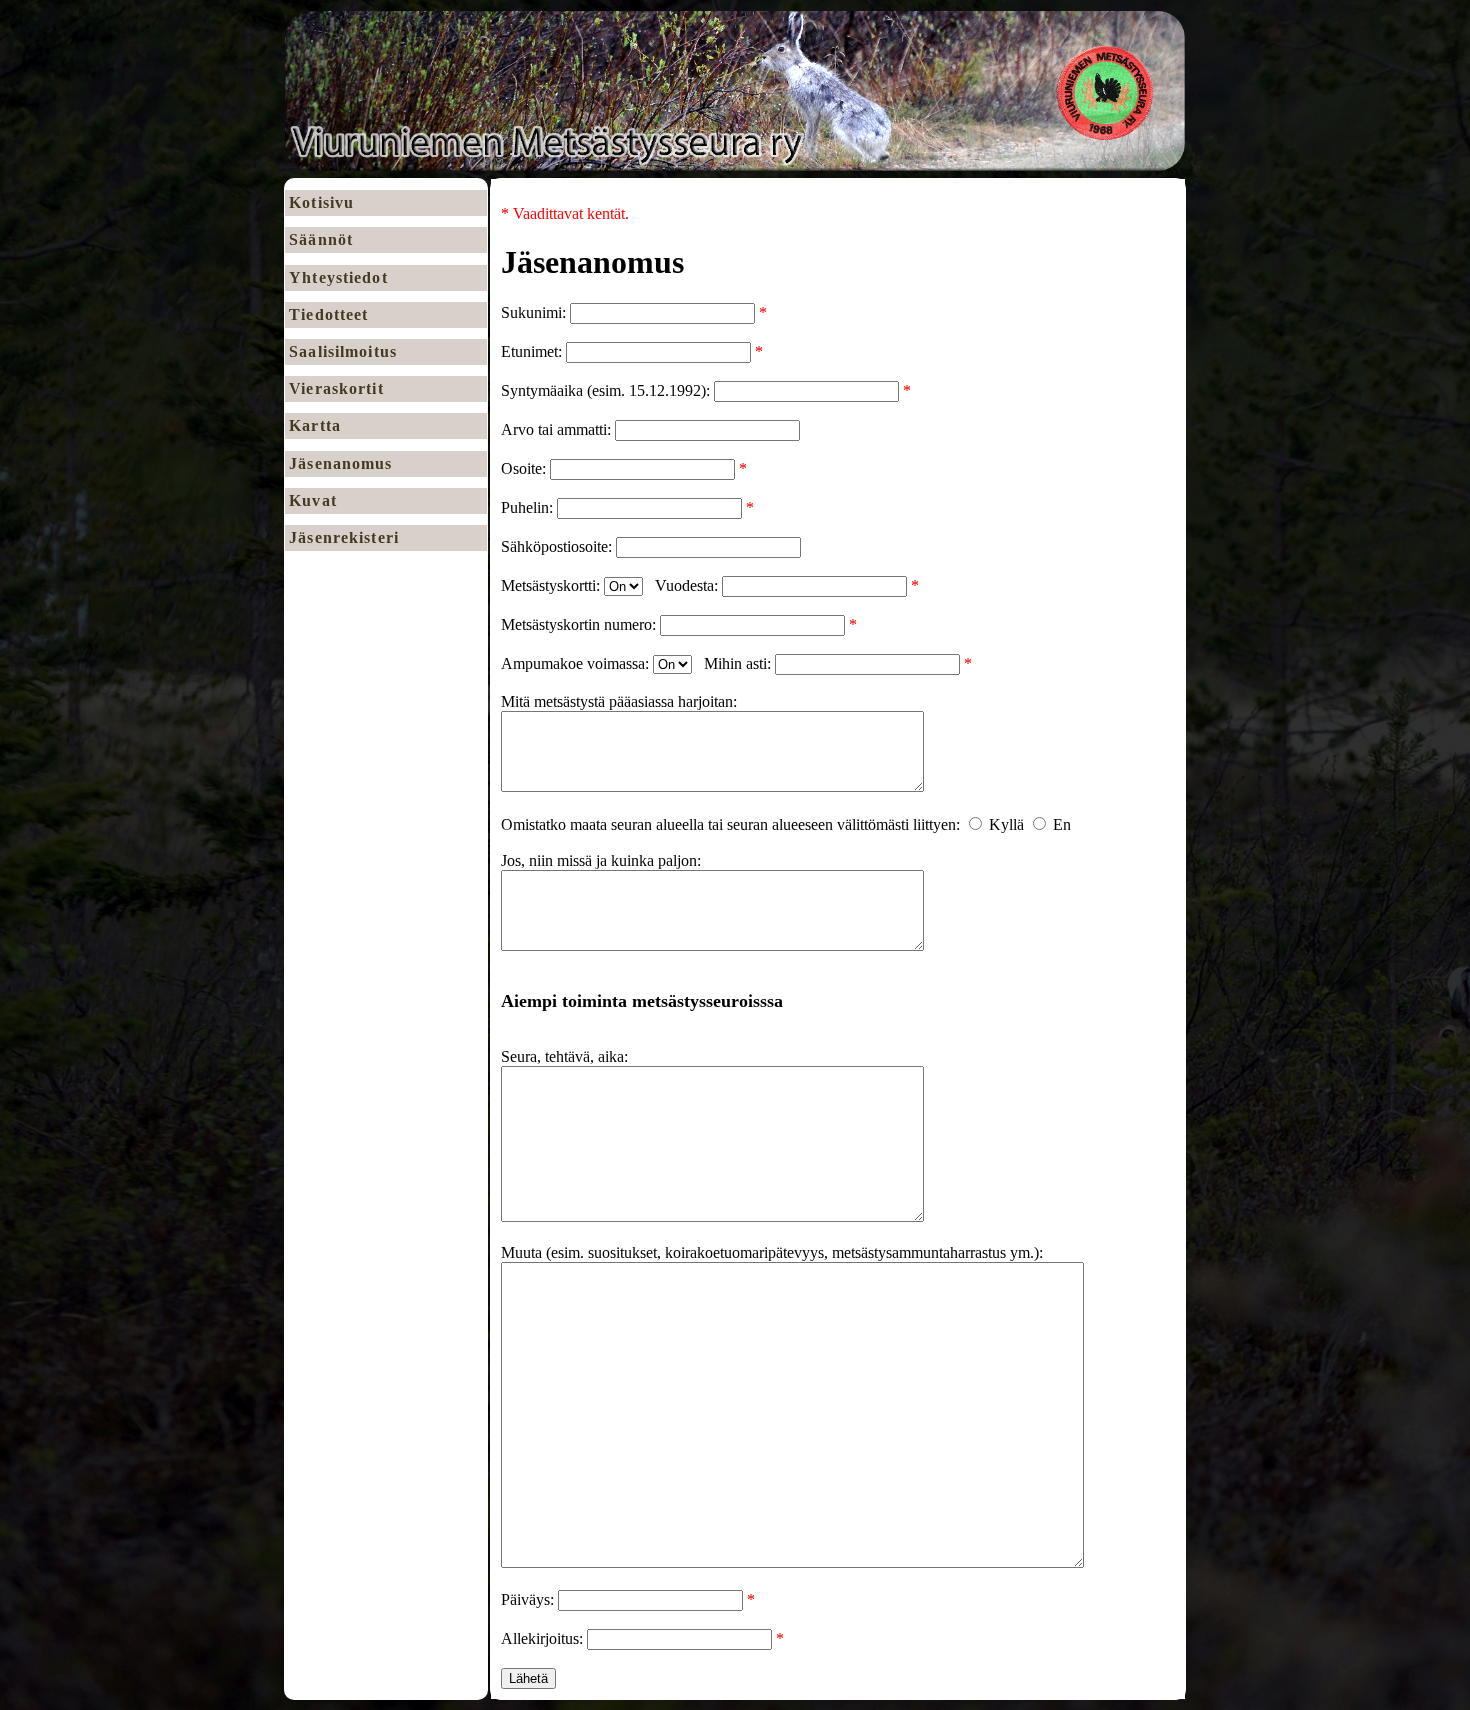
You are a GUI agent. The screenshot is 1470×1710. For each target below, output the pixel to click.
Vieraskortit (336, 388)
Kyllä (1006, 824)
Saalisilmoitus (343, 351)
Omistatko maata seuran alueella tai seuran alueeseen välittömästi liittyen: (732, 824)
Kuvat (313, 500)
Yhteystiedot (338, 277)
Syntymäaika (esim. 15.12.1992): (607, 390)
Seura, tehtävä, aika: (564, 1056)
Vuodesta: (688, 585)
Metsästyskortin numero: (580, 624)
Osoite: (525, 468)
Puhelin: (529, 507)
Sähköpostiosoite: (558, 546)
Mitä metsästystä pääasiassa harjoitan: (619, 701)
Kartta (315, 425)
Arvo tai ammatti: (558, 429)
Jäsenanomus (340, 463)
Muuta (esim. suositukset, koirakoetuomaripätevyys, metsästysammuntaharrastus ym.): (772, 1252)
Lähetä (528, 1678)
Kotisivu (321, 202)
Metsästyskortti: (552, 585)
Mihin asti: (739, 663)
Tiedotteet (328, 314)
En (1062, 824)
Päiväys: (529, 1599)
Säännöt (321, 239)
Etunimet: (533, 351)
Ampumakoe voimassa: (577, 663)
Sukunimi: (535, 312)
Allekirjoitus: (544, 1638)
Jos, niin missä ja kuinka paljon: (601, 860)
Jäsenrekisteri (344, 537)
